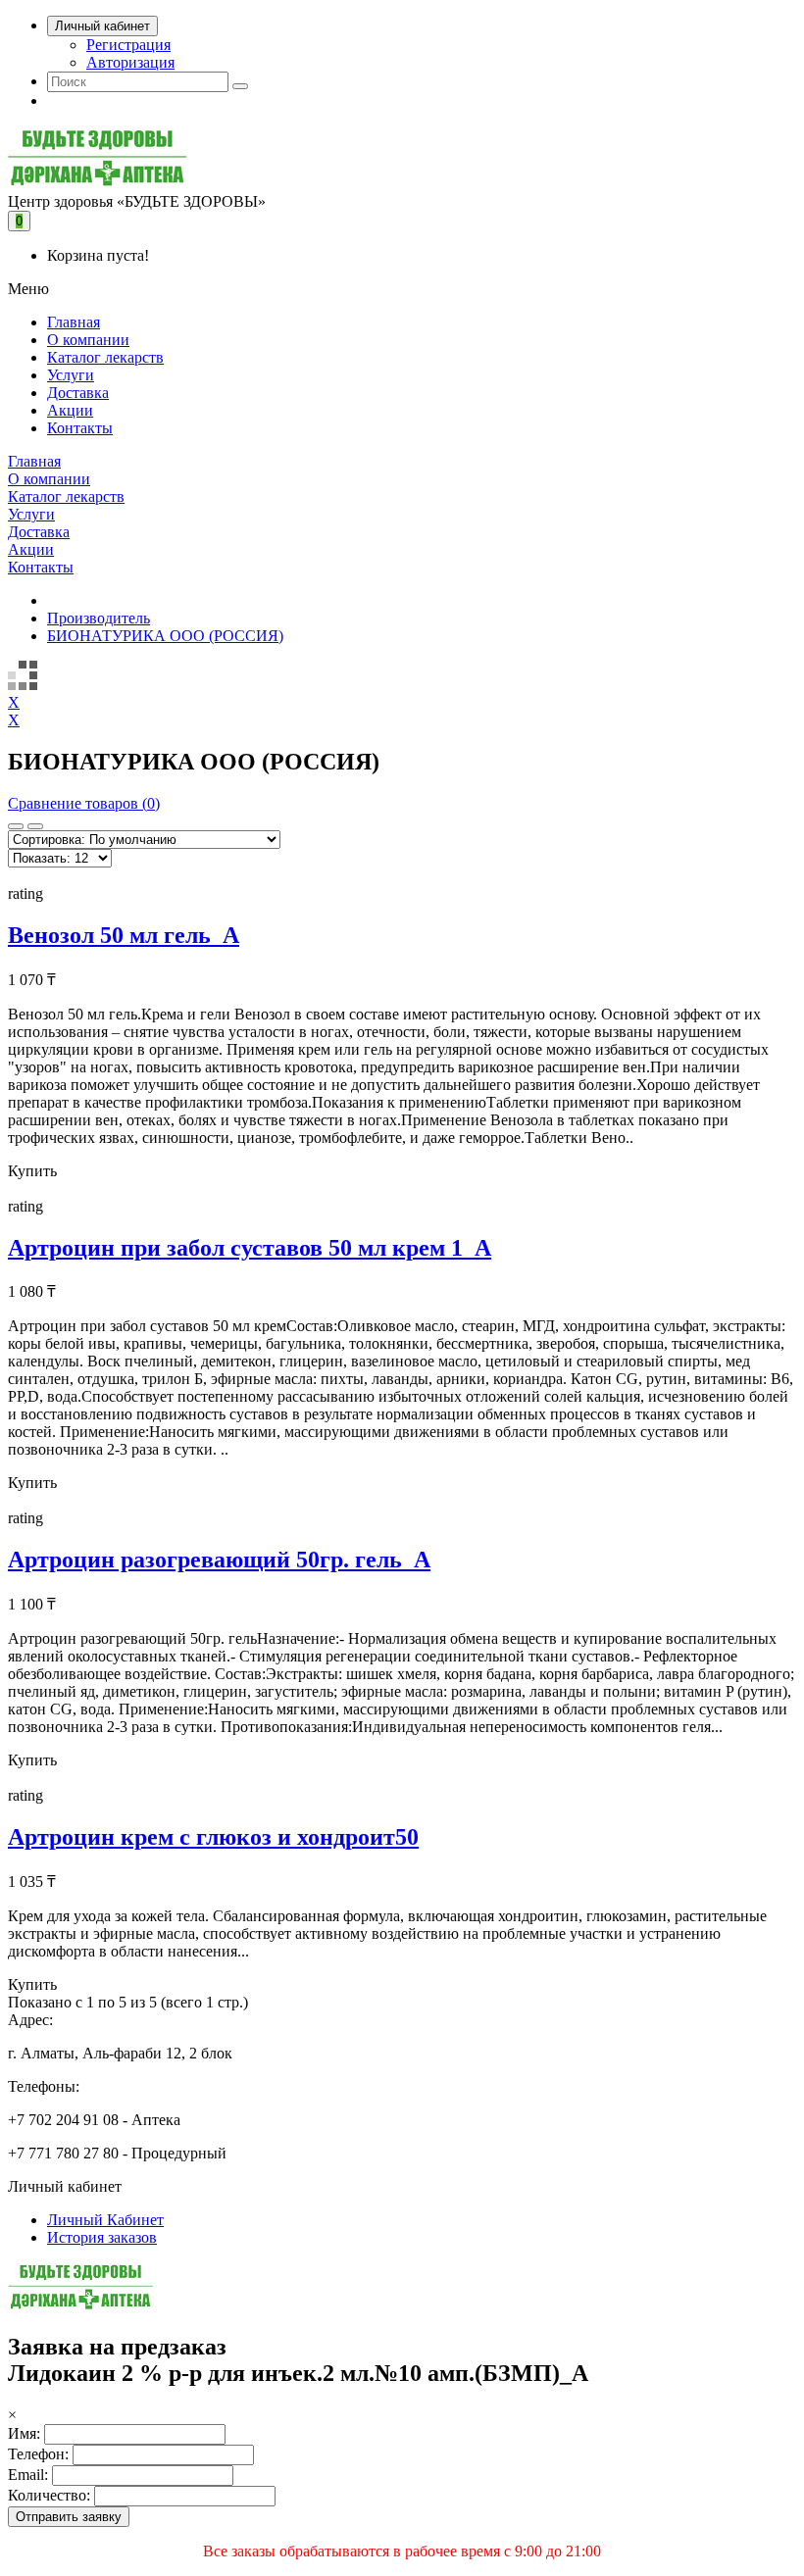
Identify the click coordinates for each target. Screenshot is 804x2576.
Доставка (78, 393)
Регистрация (128, 45)
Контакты (80, 428)
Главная (74, 322)
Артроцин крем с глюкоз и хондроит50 (213, 1837)
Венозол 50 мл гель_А (124, 935)
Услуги (71, 375)
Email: (28, 2475)
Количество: (49, 2495)
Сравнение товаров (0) (84, 803)
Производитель (99, 618)
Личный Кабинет (105, 2220)
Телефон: (38, 2454)
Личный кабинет (102, 26)
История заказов (102, 2237)
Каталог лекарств (105, 357)
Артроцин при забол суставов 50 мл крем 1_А (250, 1248)
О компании (88, 340)
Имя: (24, 2433)
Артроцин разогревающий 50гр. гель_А (219, 1560)
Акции (70, 410)
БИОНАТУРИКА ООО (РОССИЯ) (165, 636)
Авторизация (130, 62)
